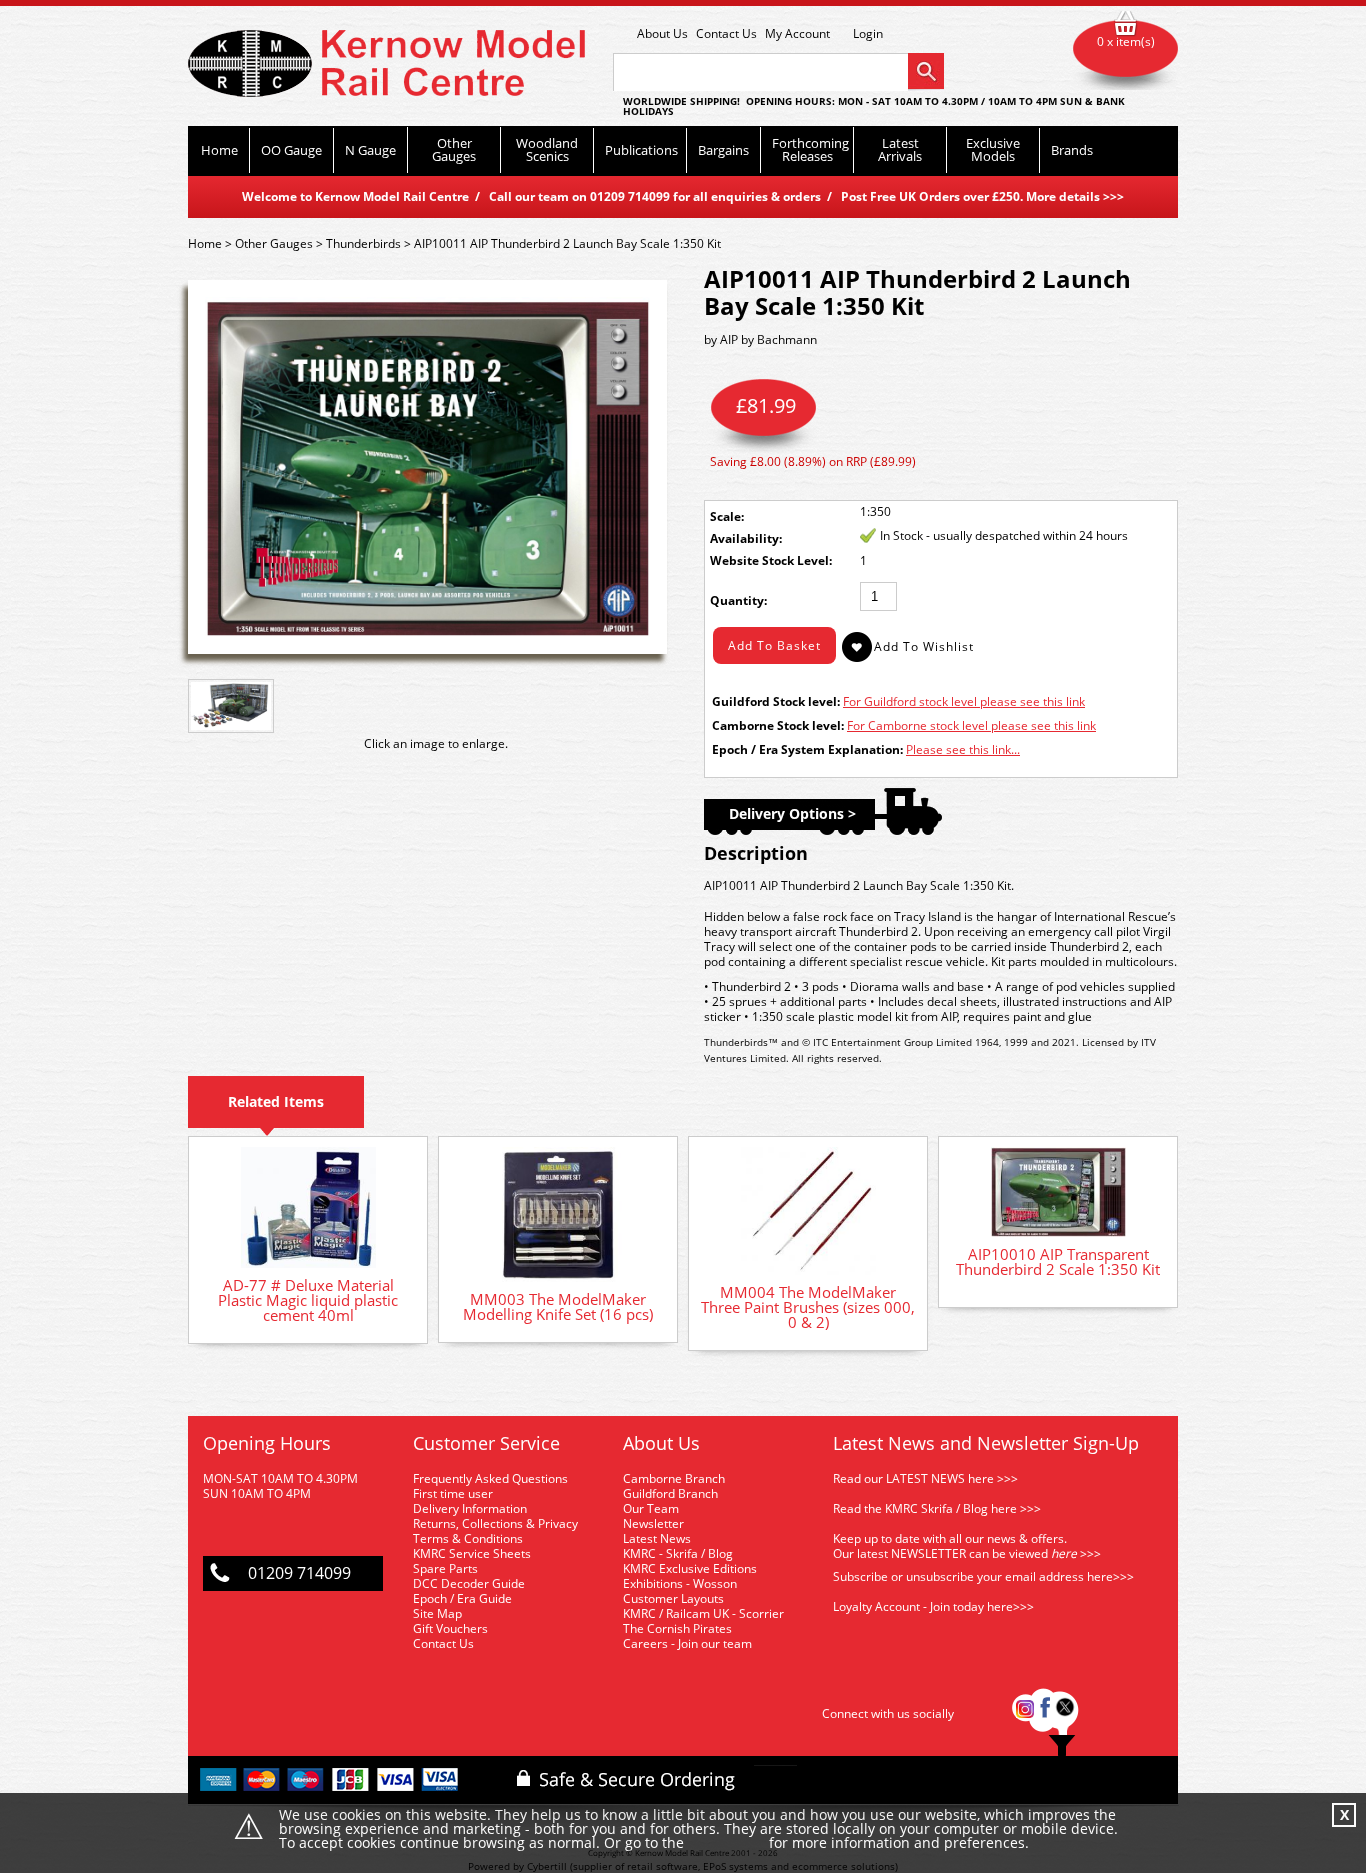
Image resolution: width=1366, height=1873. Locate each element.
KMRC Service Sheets (472, 1553)
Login (868, 34)
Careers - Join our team (687, 1643)
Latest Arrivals (900, 149)
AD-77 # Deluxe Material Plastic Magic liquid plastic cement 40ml (308, 1300)
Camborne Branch (674, 1478)
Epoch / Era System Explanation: (807, 749)
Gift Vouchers (450, 1628)
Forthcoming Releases (810, 149)
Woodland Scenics (547, 149)
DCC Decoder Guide (470, 1583)
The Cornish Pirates (677, 1628)
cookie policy (726, 1843)
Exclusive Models (993, 149)
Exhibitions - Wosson (680, 1583)
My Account (797, 33)
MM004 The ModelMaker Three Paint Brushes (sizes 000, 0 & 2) (808, 1307)
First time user (453, 1493)
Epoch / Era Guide (462, 1598)
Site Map (437, 1613)
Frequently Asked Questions (490, 1478)
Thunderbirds (363, 243)
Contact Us (726, 33)
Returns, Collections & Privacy (495, 1523)
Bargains (723, 150)
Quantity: (738, 600)
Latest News (657, 1538)
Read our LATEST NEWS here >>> (925, 1478)
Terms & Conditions (468, 1538)
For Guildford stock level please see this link (964, 701)
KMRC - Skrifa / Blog (678, 1553)
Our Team (651, 1508)
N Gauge (370, 150)
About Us (662, 33)
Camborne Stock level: (778, 725)
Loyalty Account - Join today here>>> (933, 1606)
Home (219, 150)
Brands (1072, 150)
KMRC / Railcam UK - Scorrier (703, 1613)
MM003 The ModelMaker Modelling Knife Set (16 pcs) (558, 1306)
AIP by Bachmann (768, 339)
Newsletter (653, 1523)
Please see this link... (963, 749)
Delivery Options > (792, 813)
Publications (641, 150)
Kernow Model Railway (386, 63)
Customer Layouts (673, 1598)
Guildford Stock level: (776, 701)
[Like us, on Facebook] (1045, 1713)
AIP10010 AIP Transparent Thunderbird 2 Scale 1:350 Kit (1058, 1261)
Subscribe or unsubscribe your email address (983, 1576)
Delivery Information (470, 1508)
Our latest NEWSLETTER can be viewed (940, 1553)
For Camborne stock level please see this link (971, 725)
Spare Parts (445, 1568)
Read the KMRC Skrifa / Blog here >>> (937, 1508)
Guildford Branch (670, 1493)
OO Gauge (291, 150)
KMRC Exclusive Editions (690, 1568)
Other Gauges (454, 149)
